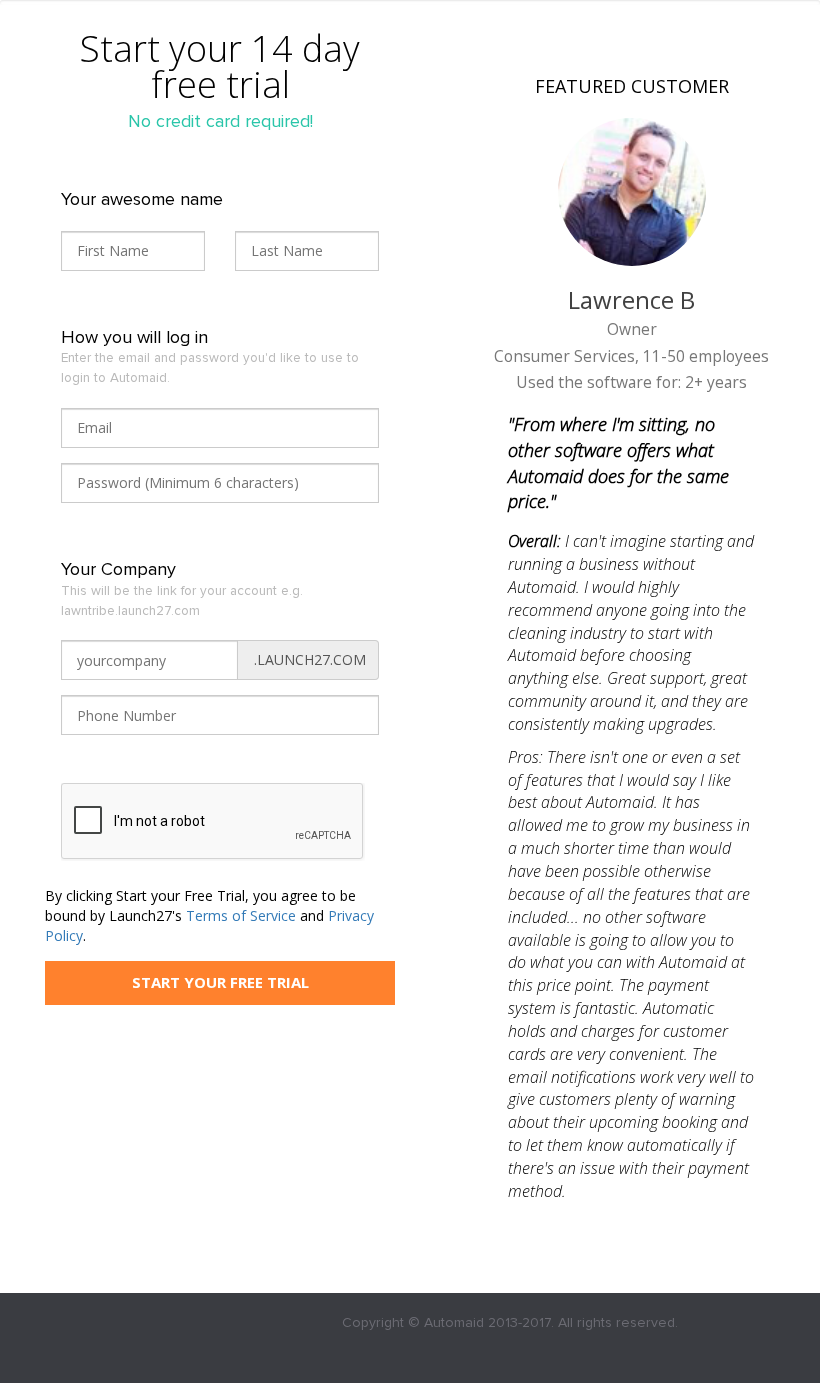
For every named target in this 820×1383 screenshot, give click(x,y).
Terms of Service (241, 915)
